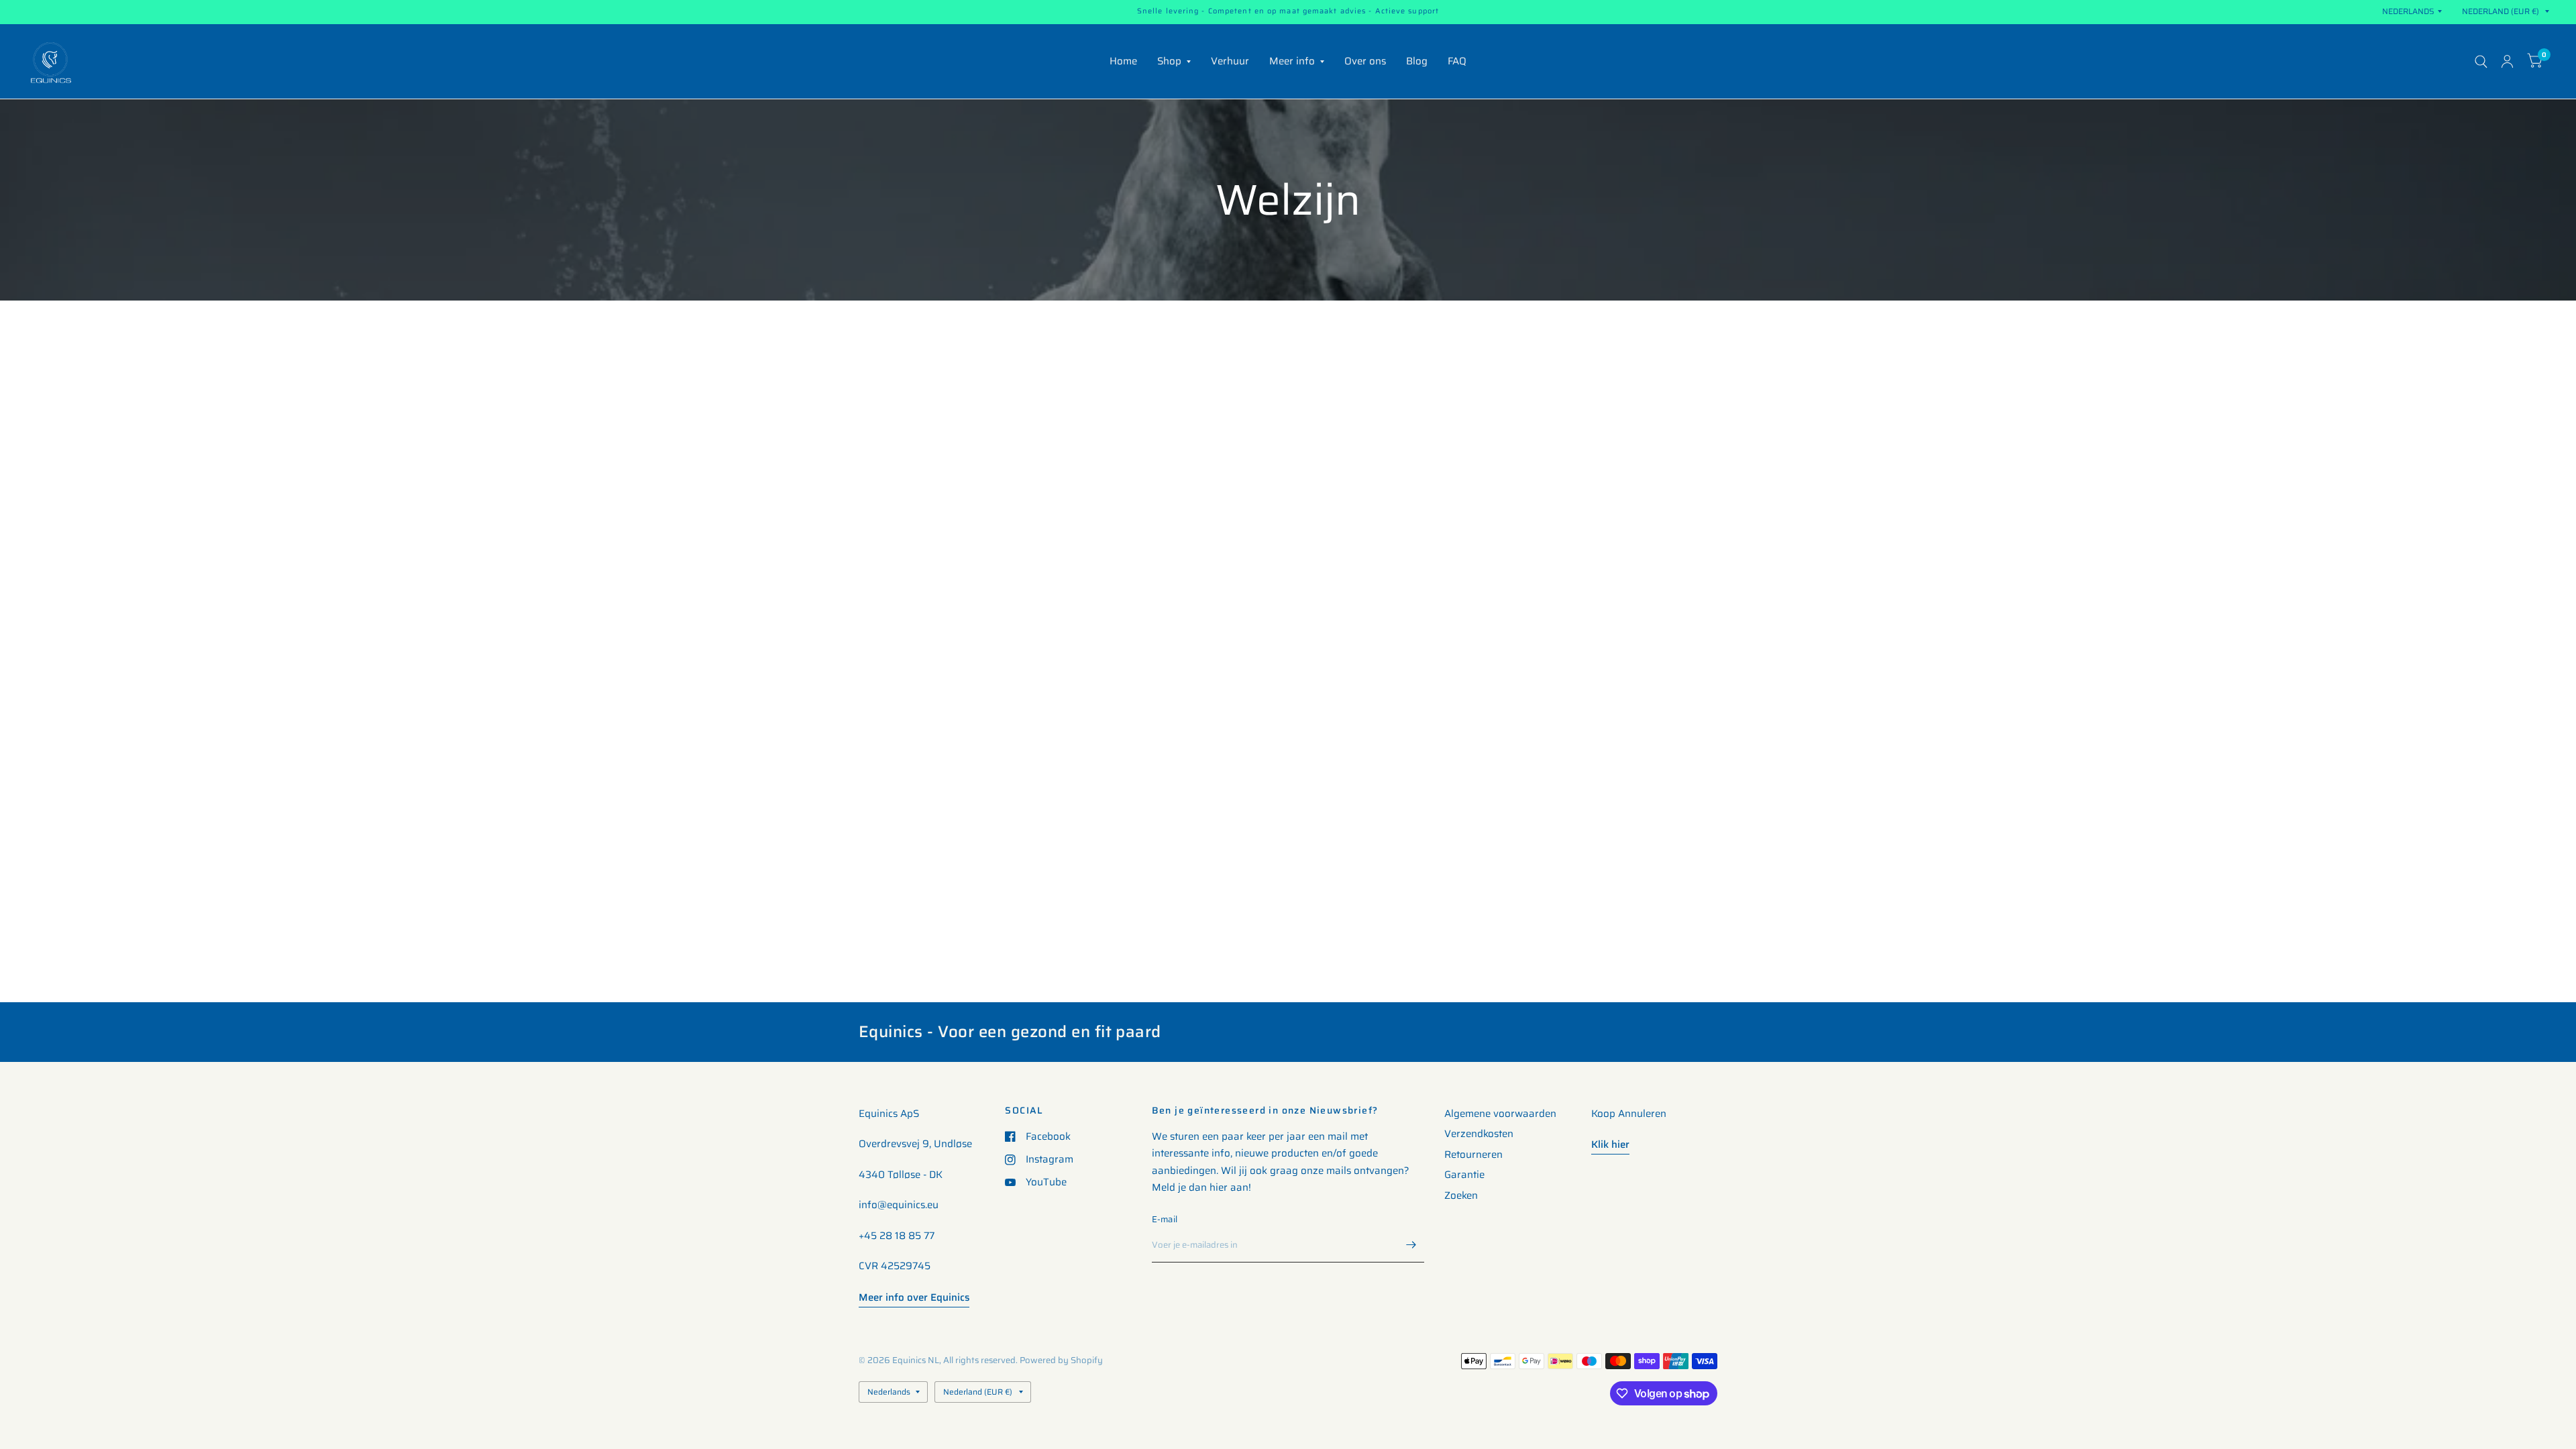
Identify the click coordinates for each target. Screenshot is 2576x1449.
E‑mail (1165, 1219)
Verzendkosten (1479, 1134)
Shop (1169, 61)
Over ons (1365, 61)
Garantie (1464, 1175)
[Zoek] (2481, 61)
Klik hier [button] (1610, 1144)
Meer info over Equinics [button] (914, 1297)
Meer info (1292, 61)
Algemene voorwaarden (1500, 1114)
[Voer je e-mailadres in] (1411, 1245)
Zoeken (1461, 1195)
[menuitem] (1123, 62)
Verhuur (1230, 61)
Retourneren (1473, 1155)
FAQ (1457, 61)
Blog (1417, 61)
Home (1123, 61)
